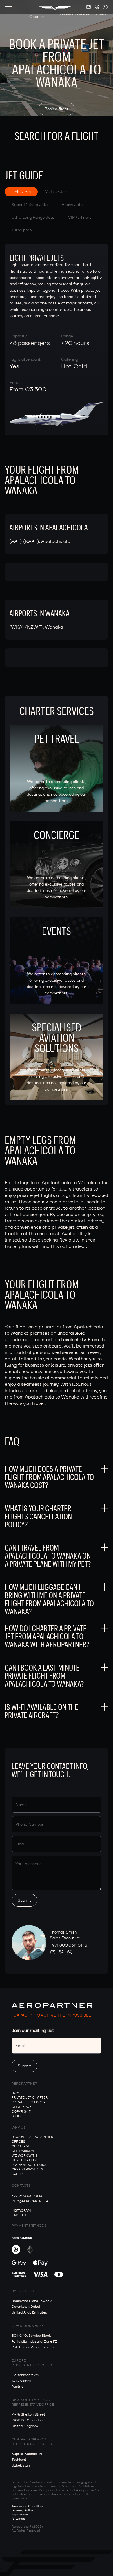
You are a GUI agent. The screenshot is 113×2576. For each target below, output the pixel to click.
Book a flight (57, 109)
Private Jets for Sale (31, 2102)
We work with (24, 2155)
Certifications (25, 2160)
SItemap (19, 2518)
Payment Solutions (29, 2165)
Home (17, 2093)
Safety (18, 2174)
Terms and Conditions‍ (28, 2506)
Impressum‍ (20, 2514)
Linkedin (19, 2215)
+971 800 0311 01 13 (69, 1945)
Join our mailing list (33, 2030)
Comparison (23, 2151)
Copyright (21, 2111)
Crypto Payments (27, 2169)
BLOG (16, 2116)
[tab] (21, 192)
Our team (20, 2146)
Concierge (21, 2107)
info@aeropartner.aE (31, 2201)
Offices (18, 2142)
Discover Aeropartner (32, 2137)
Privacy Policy (23, 2510)
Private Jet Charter (30, 2097)
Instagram (21, 2210)
